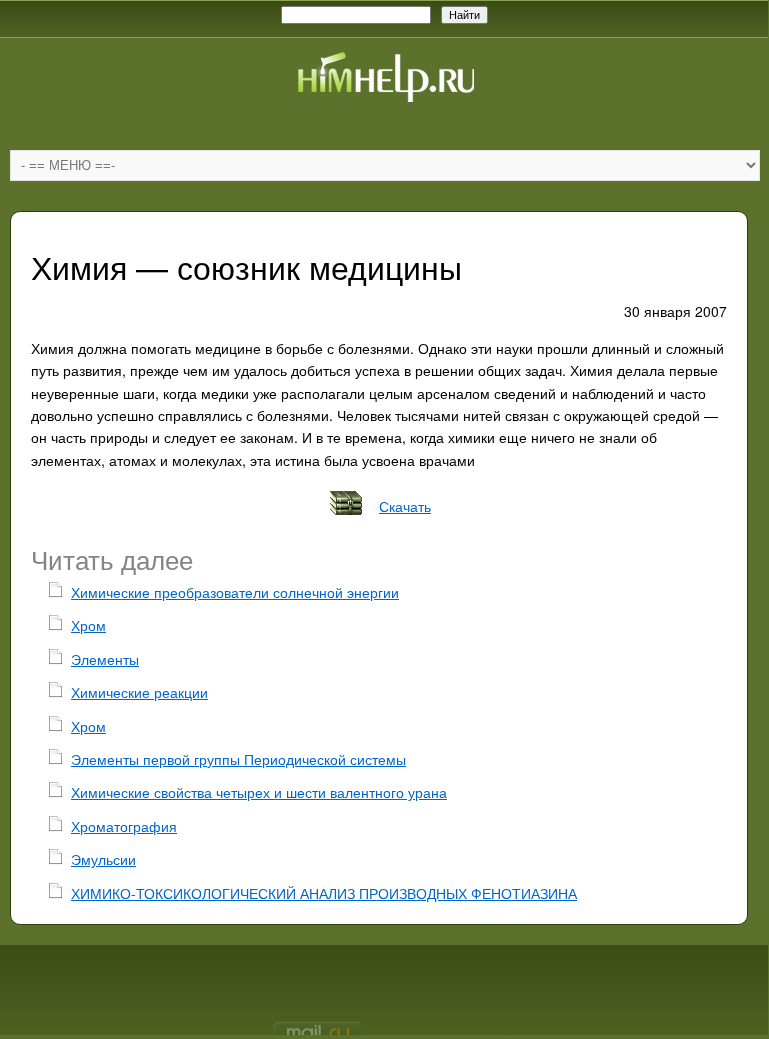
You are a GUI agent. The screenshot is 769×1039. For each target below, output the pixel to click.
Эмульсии (103, 859)
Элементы (105, 659)
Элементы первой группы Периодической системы (238, 759)
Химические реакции (139, 692)
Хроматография (124, 826)
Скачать (405, 506)
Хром (88, 625)
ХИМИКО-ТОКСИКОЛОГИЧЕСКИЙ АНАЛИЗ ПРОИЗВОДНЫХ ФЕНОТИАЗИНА (324, 893)
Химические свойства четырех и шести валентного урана (259, 792)
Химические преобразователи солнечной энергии (235, 592)
